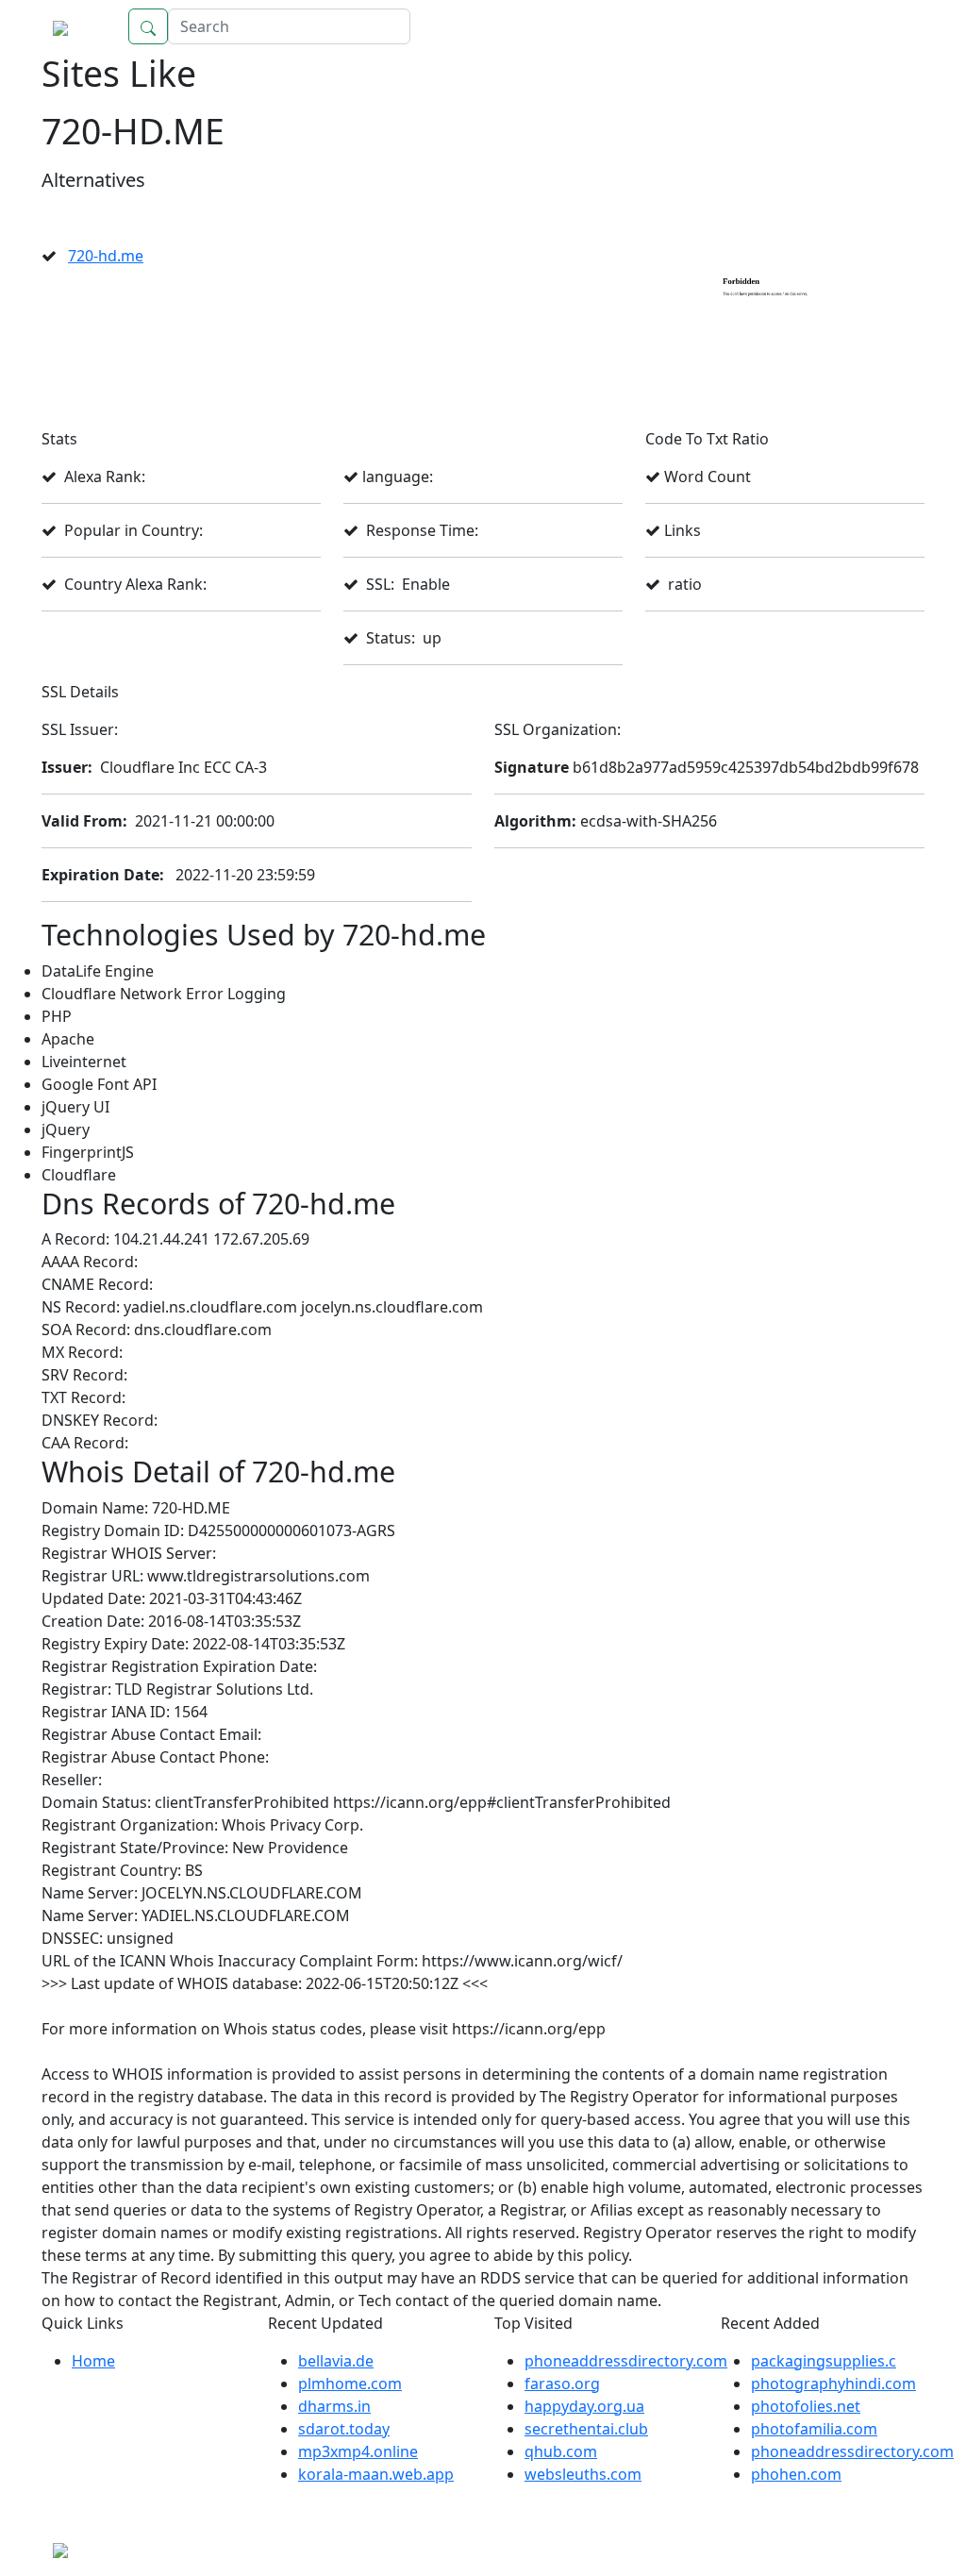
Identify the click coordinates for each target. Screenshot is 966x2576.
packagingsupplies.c (824, 2361)
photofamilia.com (814, 2429)
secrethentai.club (586, 2429)
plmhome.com (350, 2384)
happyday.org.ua (584, 2406)
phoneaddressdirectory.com (626, 2361)
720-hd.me (106, 256)
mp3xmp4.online (358, 2451)
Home (884, 26)
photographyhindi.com (833, 2384)
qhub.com (561, 2451)
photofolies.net (806, 2406)
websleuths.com (583, 2474)
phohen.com (796, 2474)
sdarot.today (344, 2429)
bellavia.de (336, 2361)
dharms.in (334, 2406)
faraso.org (562, 2384)
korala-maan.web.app (376, 2474)
